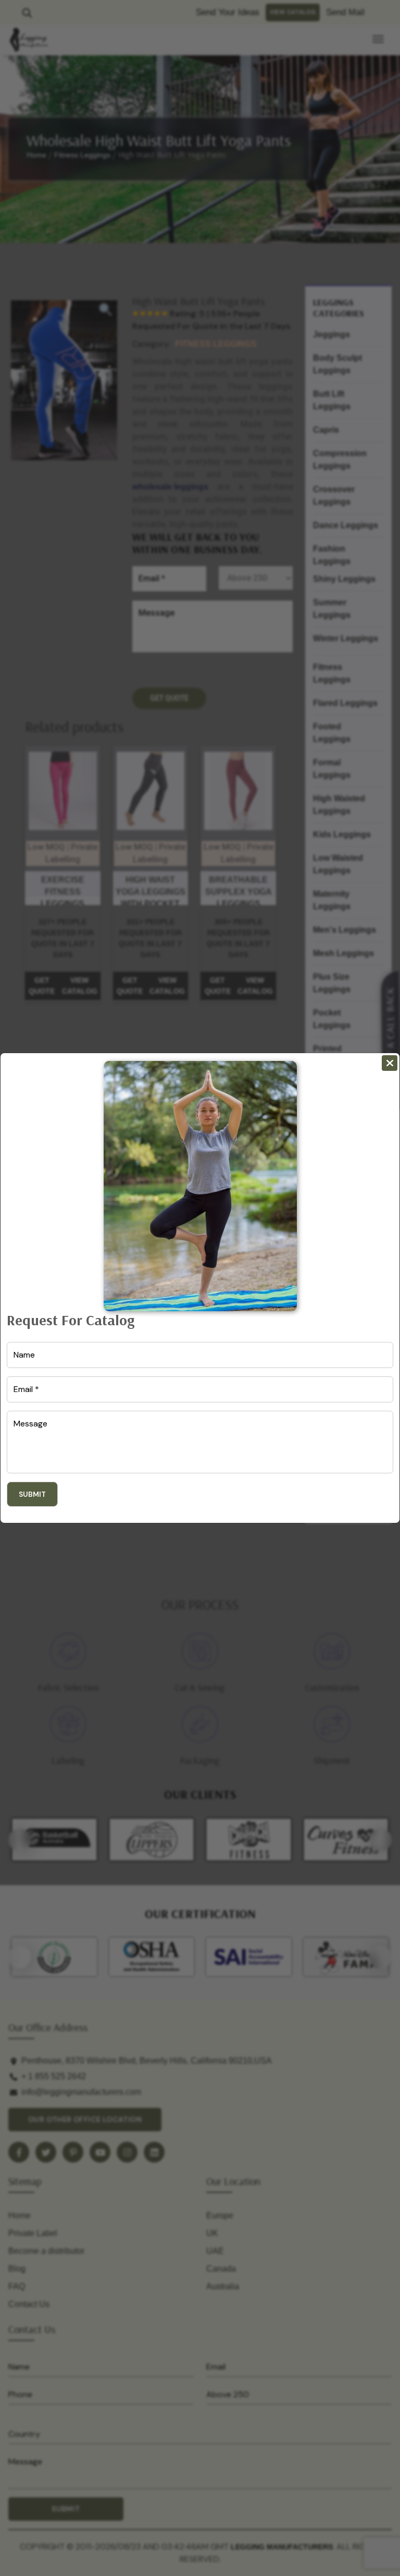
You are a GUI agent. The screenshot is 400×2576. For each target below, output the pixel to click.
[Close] (390, 1063)
